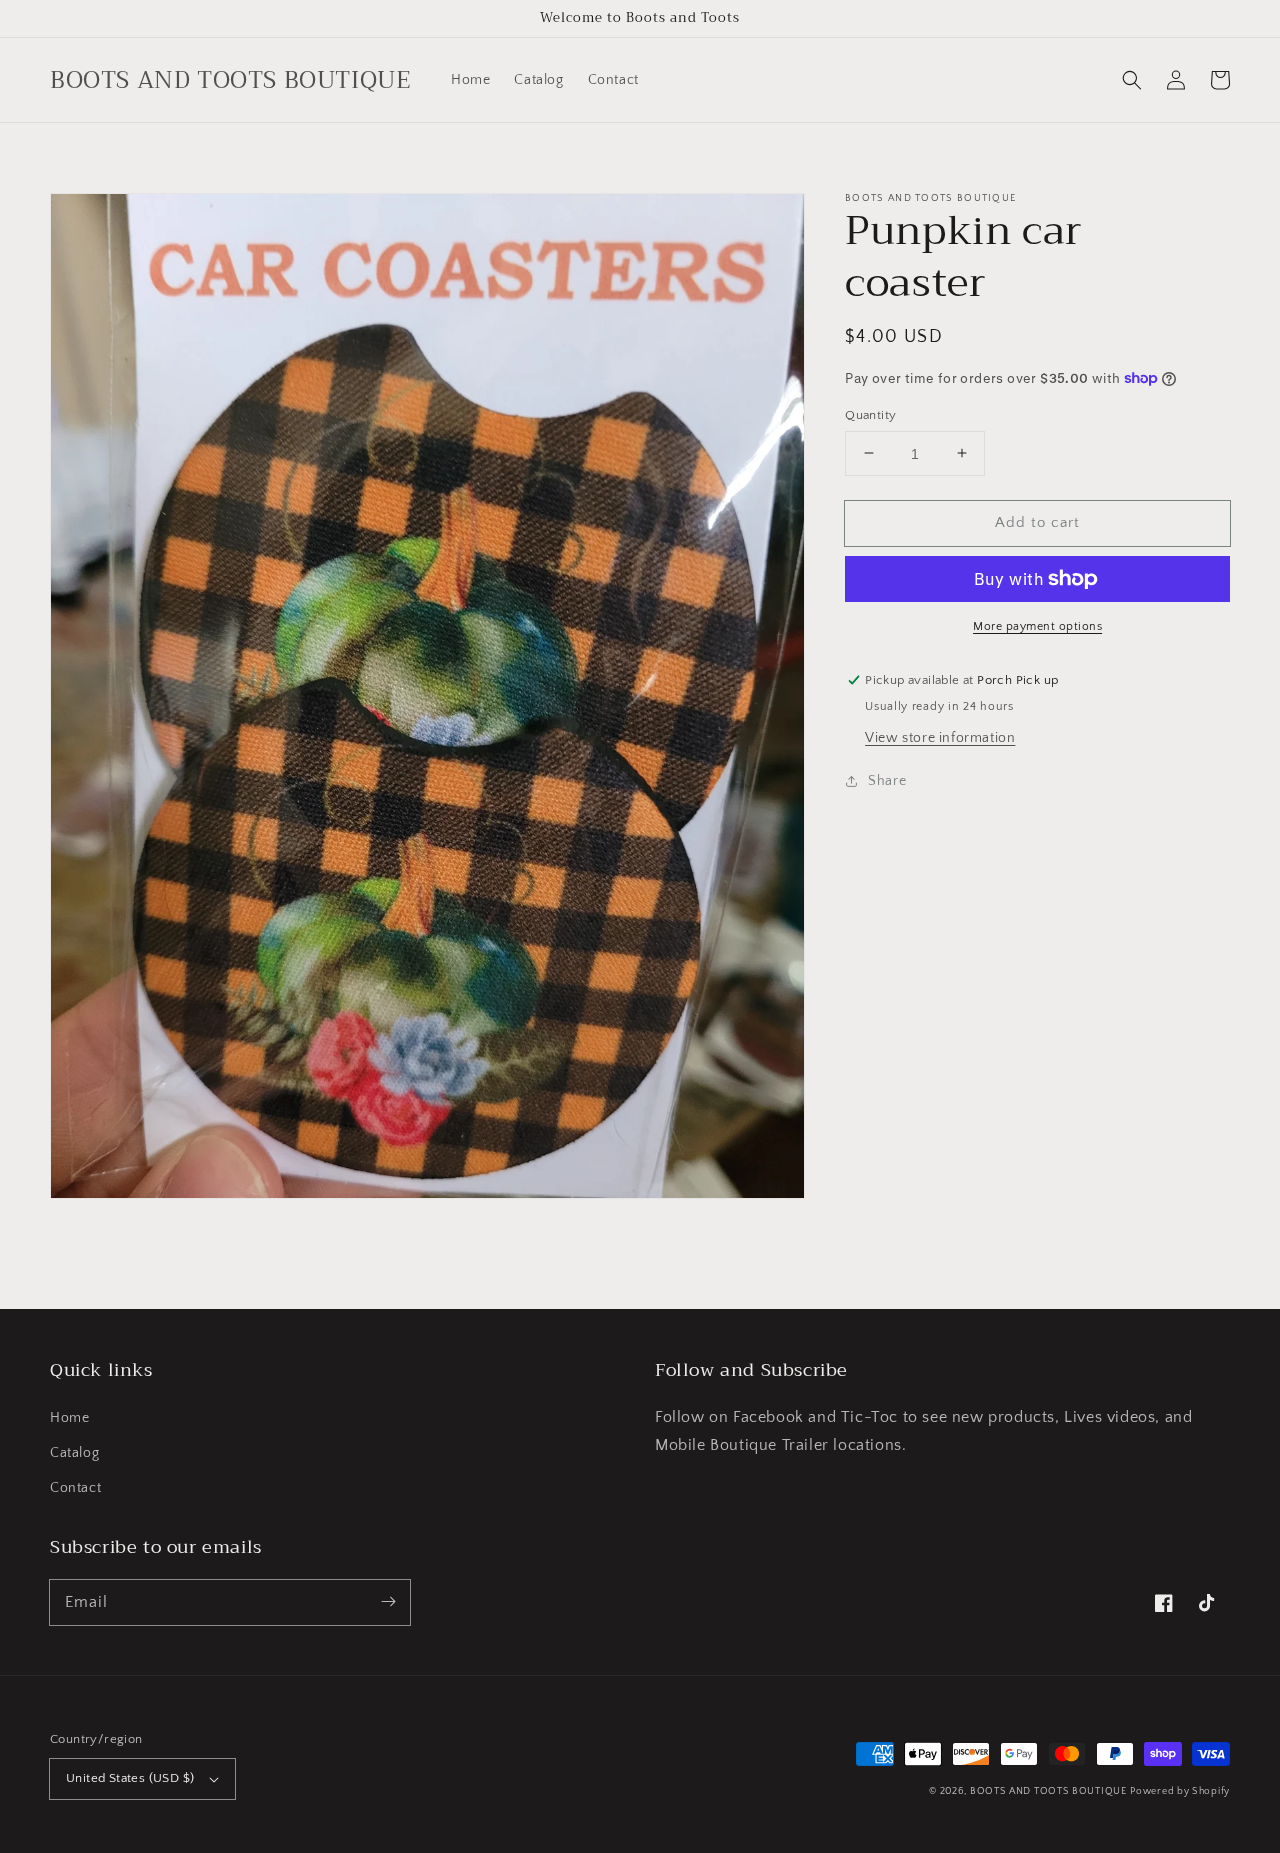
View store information (940, 737)
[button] (1132, 80)
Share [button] (887, 780)
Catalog (74, 1453)
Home (69, 1418)
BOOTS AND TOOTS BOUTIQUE (1048, 1791)
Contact (75, 1488)
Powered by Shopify (1180, 1791)
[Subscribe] (388, 1602)
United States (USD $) (130, 1778)
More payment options (1037, 626)
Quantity (870, 414)
